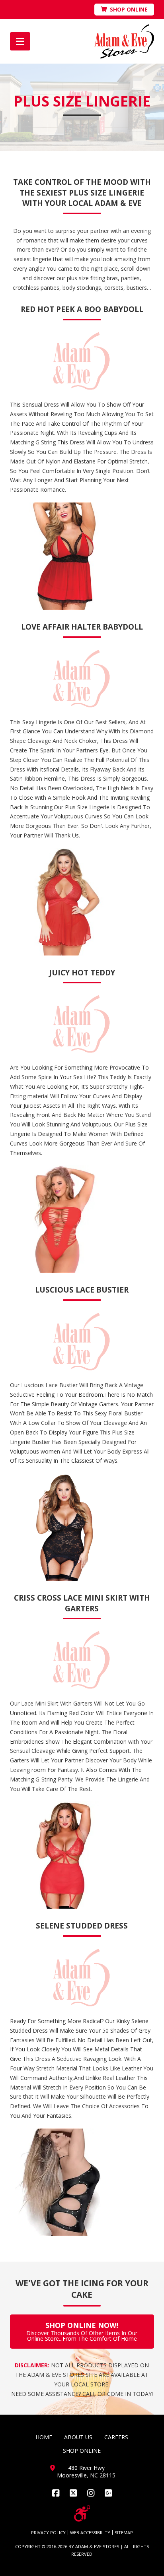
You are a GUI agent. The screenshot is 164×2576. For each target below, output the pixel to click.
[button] (20, 41)
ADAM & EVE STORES (97, 2546)
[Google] (108, 2493)
